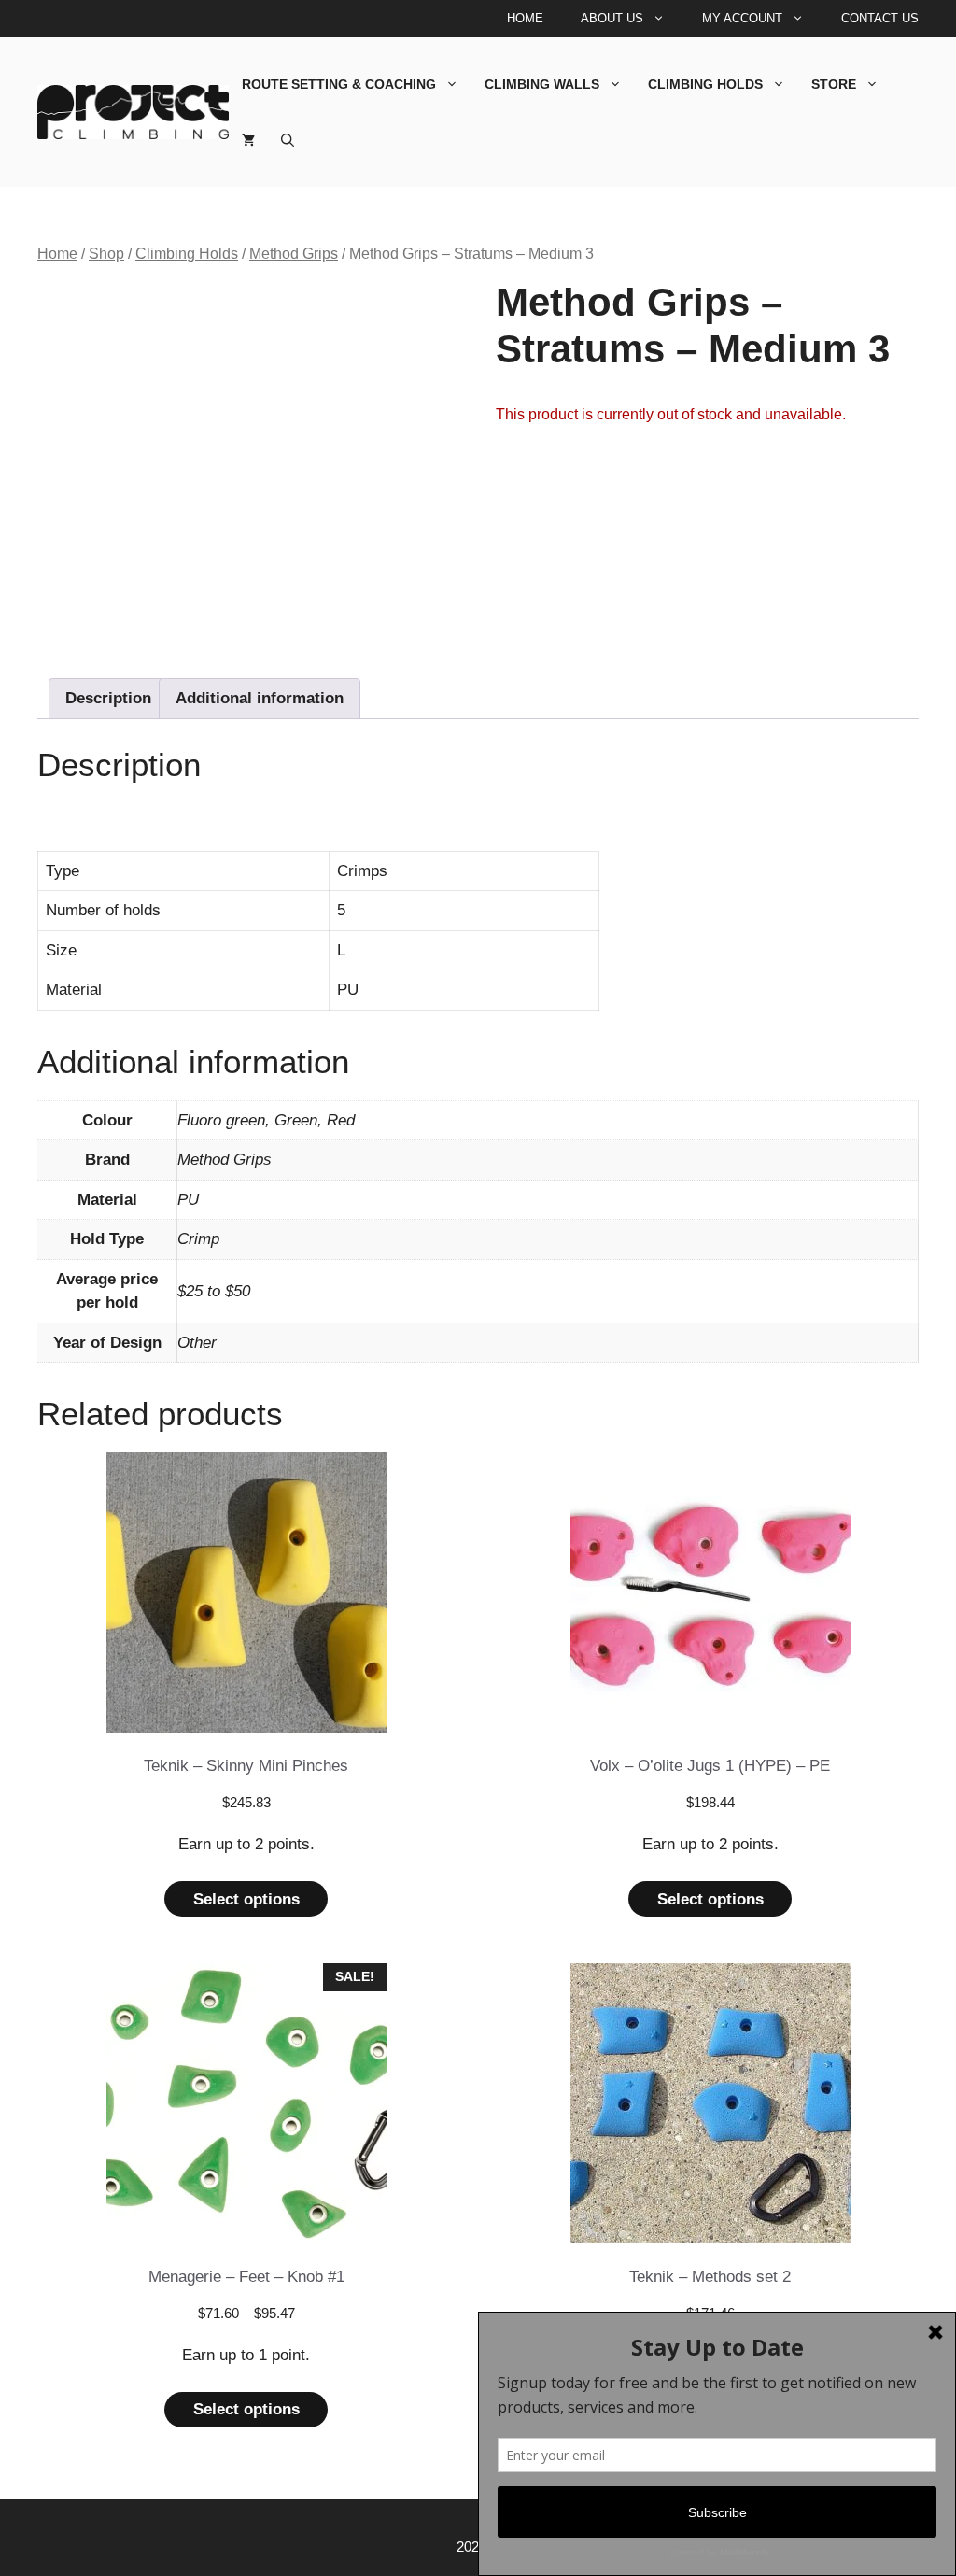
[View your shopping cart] (248, 140)
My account (742, 18)
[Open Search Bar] (288, 140)
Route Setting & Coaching (339, 84)
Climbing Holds (705, 84)
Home (525, 18)
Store (834, 84)
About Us (612, 18)
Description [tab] (108, 698)
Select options (246, 1899)
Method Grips (294, 254)
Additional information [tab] (260, 698)
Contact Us (880, 18)
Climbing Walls (542, 84)
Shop (106, 254)
